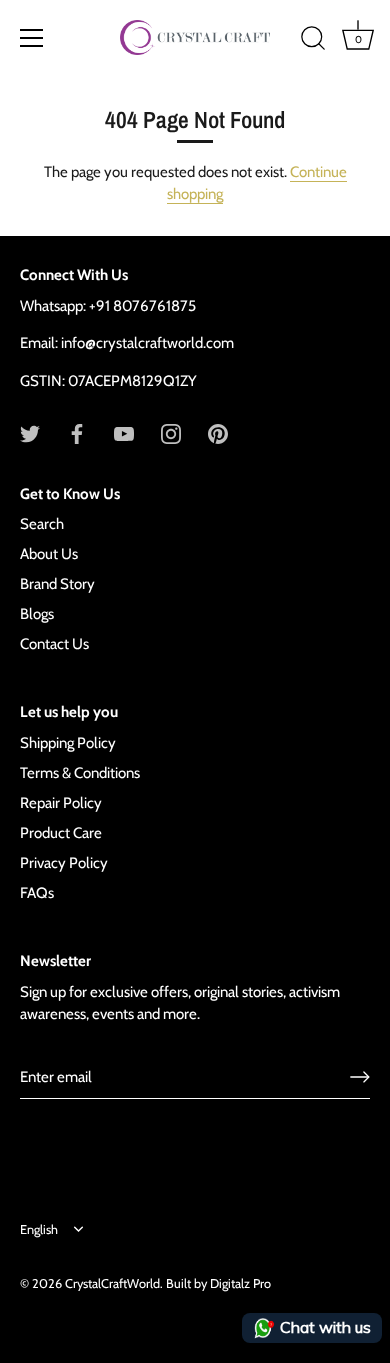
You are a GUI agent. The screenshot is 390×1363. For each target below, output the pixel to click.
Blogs (37, 614)
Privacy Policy (64, 863)
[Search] (313, 41)
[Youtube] (124, 433)
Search (42, 524)
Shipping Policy (68, 743)
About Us (49, 554)
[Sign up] (360, 1077)
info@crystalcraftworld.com (147, 343)
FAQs (37, 893)
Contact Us (54, 644)
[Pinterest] (218, 433)
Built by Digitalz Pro (218, 1283)
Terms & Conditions (80, 773)
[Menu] (32, 38)
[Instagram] (171, 433)
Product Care (61, 833)
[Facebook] (77, 433)
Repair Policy (61, 803)
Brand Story (57, 584)
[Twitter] (30, 433)
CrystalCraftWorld (112, 1283)
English (39, 1229)
